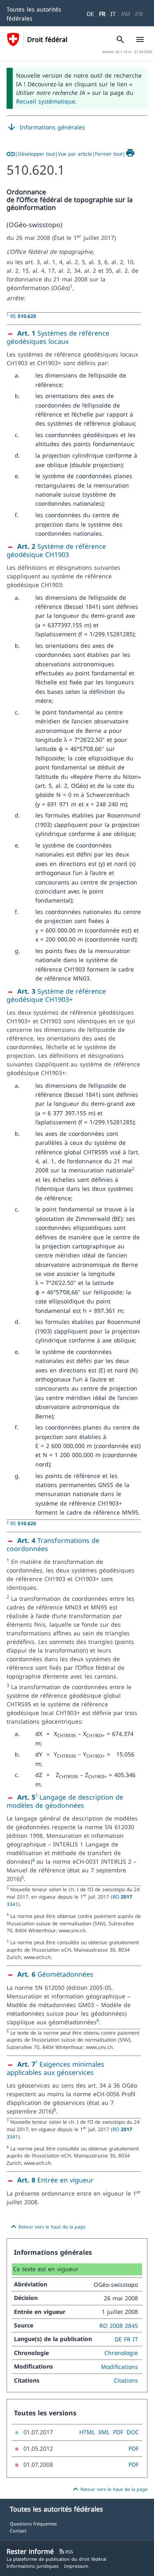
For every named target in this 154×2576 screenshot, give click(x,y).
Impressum (76, 2566)
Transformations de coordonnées (53, 1545)
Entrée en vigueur (55, 2180)
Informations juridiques (32, 2566)
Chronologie (121, 2353)
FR (102, 14)
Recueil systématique (46, 101)
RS (23, 316)
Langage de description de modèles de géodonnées (65, 1801)
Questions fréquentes (33, 2524)
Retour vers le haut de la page (47, 2227)
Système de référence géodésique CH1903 (56, 550)
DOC (133, 2432)
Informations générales (46, 127)
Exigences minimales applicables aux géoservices (55, 2068)
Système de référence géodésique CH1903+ (56, 995)
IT (113, 14)
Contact (18, 2531)
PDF (118, 2432)
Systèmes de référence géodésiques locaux (58, 337)
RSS (66, 2552)
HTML (87, 2432)
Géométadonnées (55, 1974)
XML (104, 2432)
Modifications (120, 2367)
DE (90, 14)
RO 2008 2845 (119, 2326)
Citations (126, 2380)
